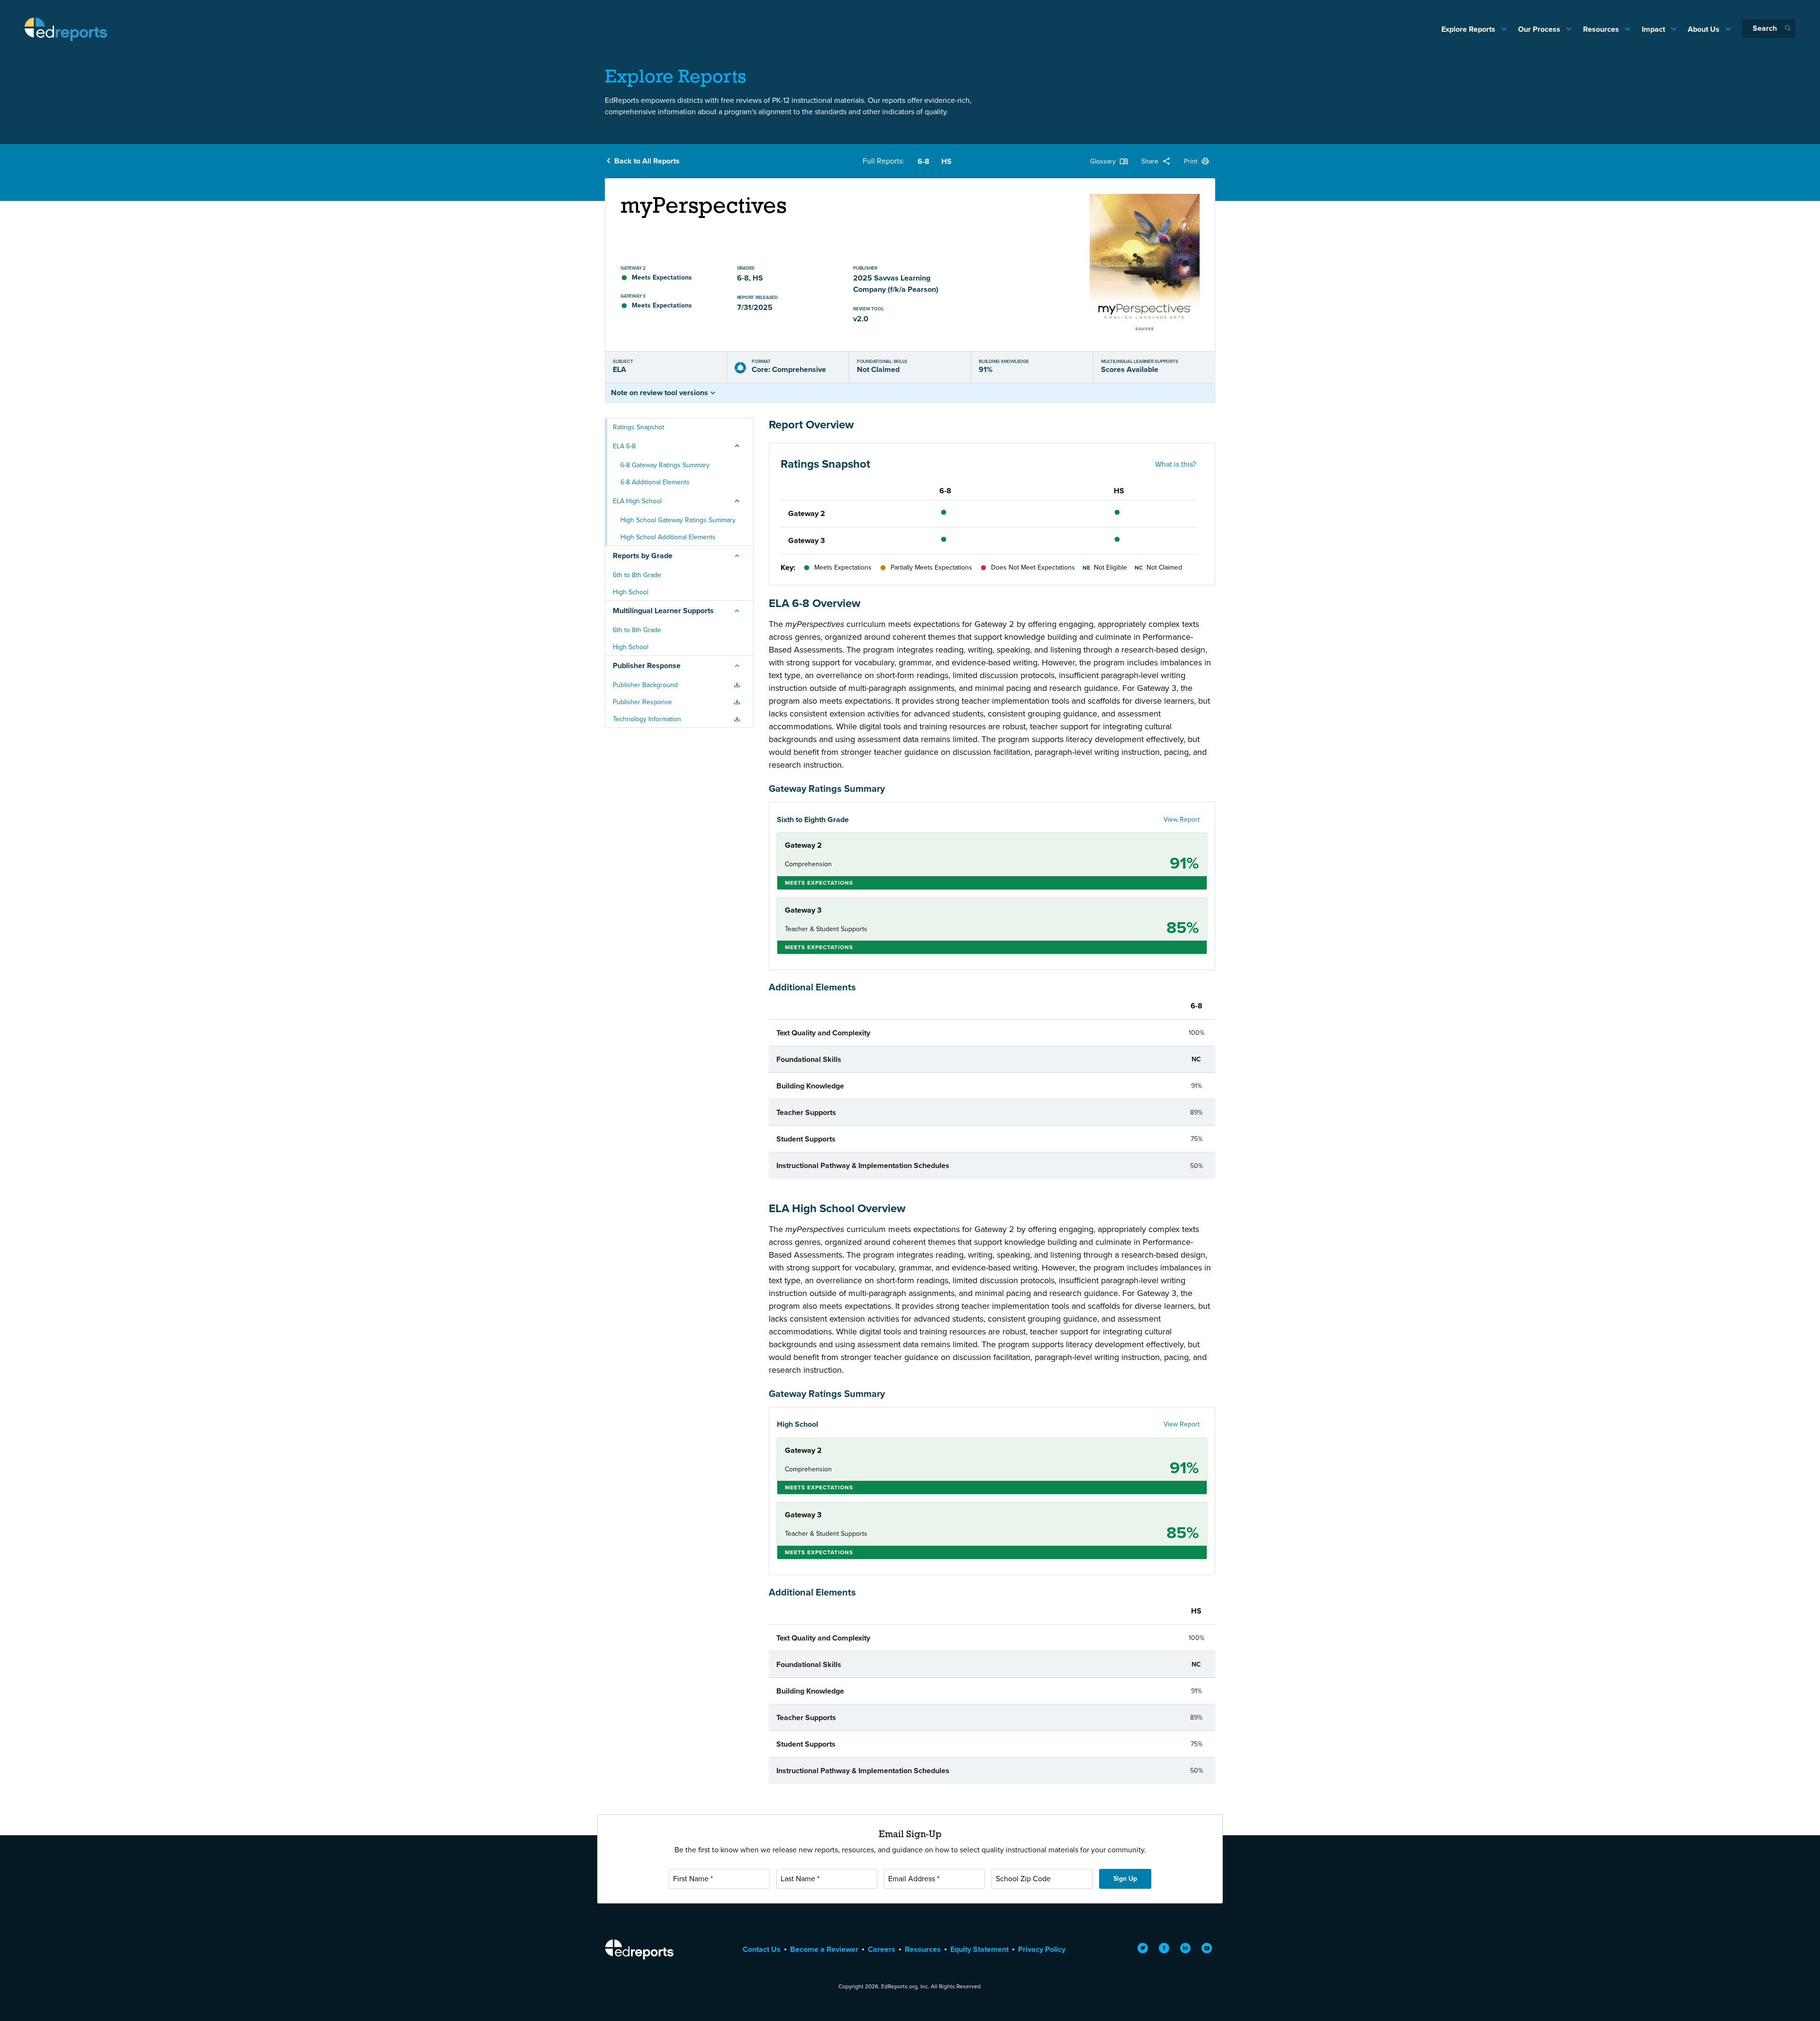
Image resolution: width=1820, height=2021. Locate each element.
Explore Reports (1469, 29)
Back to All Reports (647, 161)
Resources (1602, 29)
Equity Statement (979, 1949)
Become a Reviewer (824, 1949)
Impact (1654, 29)
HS (946, 161)
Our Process (1540, 29)
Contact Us (762, 1949)
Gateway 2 (807, 513)
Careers (882, 1949)
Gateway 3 (806, 540)
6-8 (924, 161)
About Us (1705, 29)
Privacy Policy (1042, 1949)
